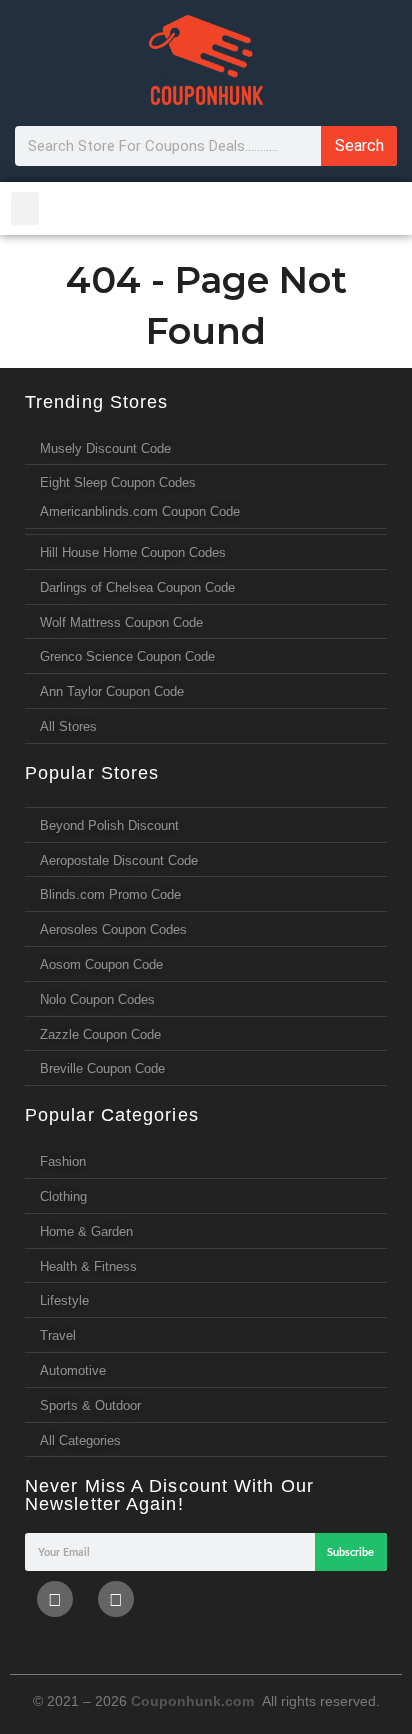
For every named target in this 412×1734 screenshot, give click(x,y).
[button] (25, 208)
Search (359, 145)
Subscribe (350, 1552)
